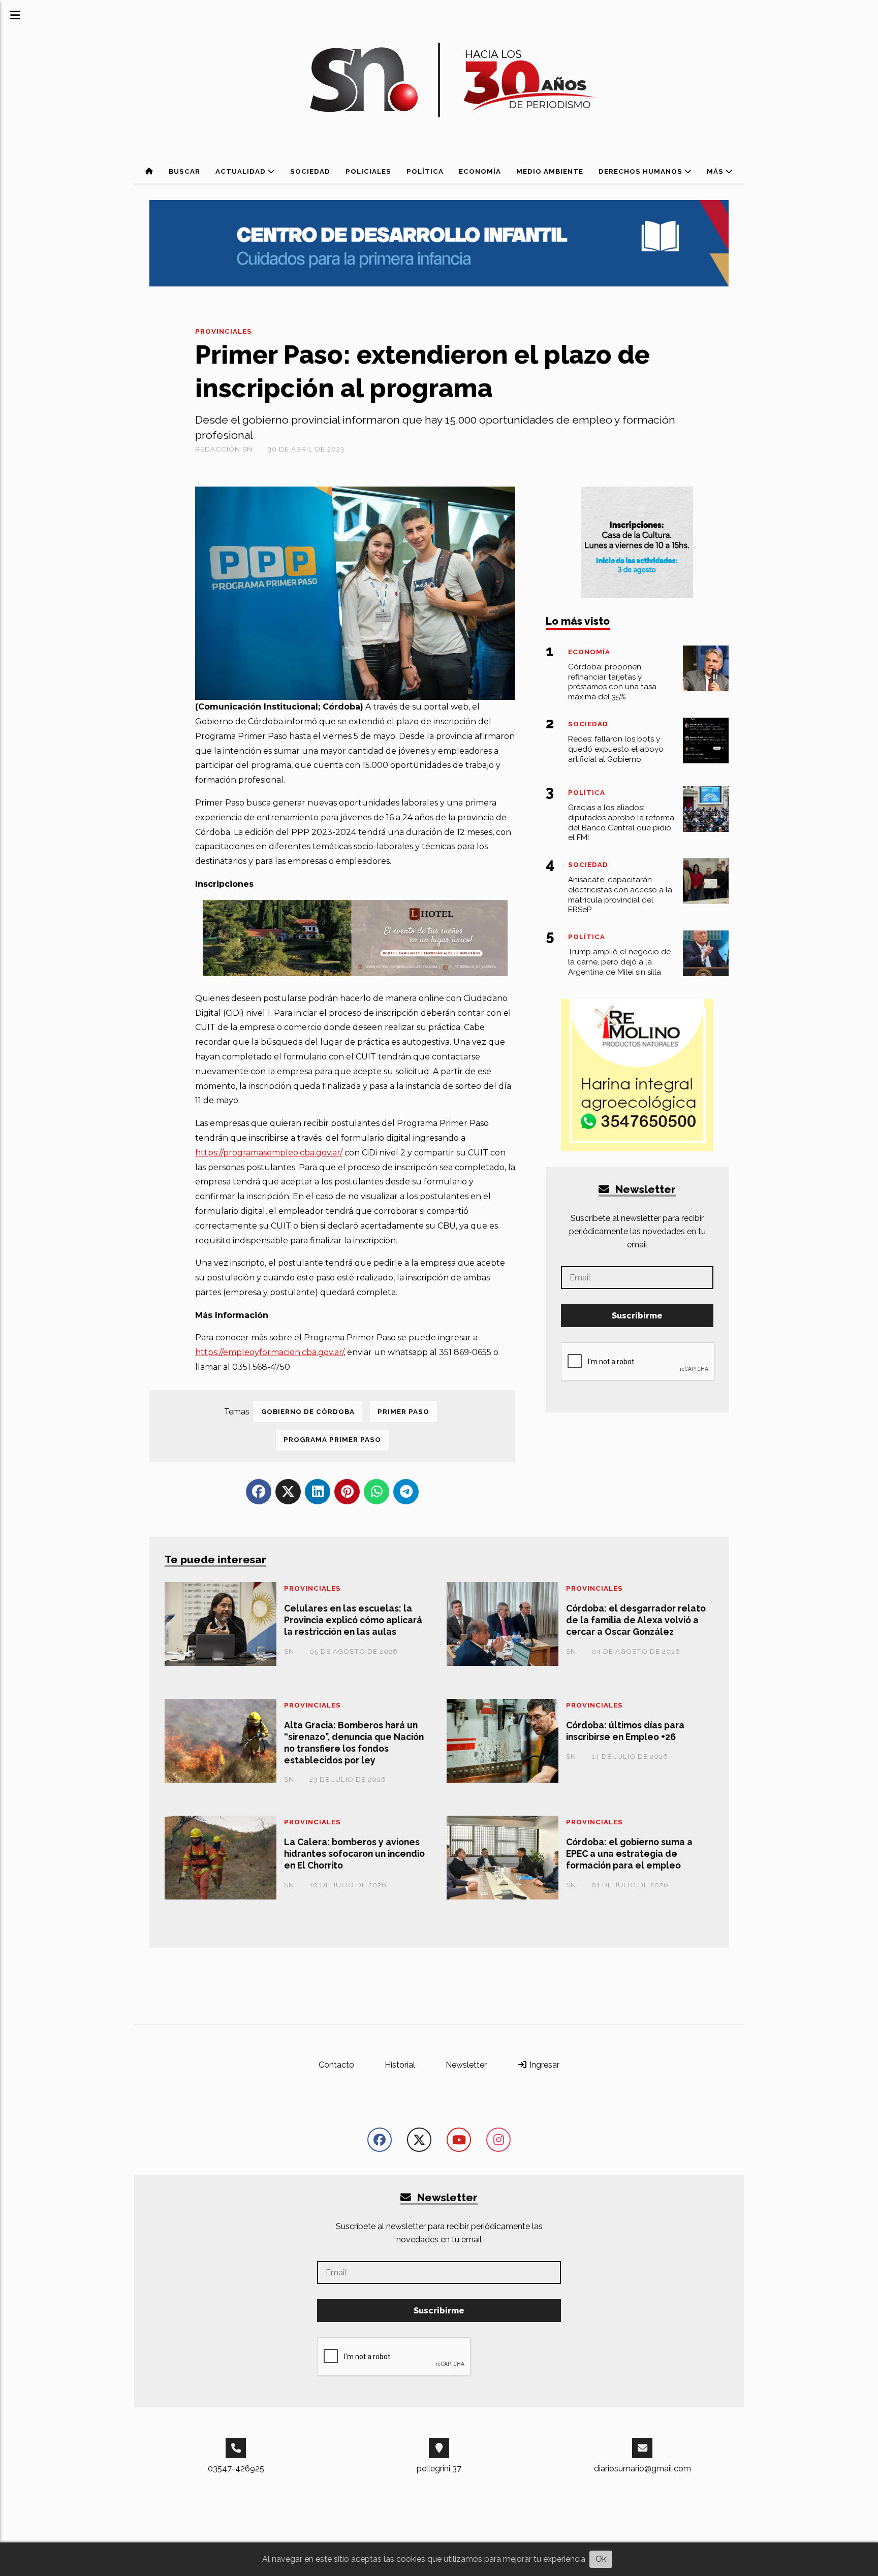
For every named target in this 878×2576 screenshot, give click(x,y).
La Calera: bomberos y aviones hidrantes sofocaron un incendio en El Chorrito (354, 1854)
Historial (400, 2065)
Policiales (368, 171)
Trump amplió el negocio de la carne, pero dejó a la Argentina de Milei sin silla (619, 962)
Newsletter (644, 1189)
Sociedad (310, 171)
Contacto (336, 2065)
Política (425, 171)
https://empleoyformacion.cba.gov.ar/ (269, 1352)
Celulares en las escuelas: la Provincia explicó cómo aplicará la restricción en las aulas (353, 1620)
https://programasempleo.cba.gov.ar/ (269, 1153)
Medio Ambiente (550, 171)
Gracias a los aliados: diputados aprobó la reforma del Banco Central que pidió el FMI (621, 823)
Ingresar (543, 2065)
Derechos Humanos (641, 171)
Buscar (184, 171)
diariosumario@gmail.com (642, 2469)
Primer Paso (403, 1412)
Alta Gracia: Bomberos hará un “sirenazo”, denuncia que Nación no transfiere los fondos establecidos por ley (354, 1743)
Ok (601, 2559)
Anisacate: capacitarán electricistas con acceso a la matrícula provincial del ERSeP (620, 895)
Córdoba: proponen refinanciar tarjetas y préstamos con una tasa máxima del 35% (612, 682)
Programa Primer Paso (332, 1440)
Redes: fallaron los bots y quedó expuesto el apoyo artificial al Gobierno (616, 749)
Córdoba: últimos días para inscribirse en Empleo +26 (625, 1731)
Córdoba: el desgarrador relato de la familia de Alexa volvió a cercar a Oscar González (636, 1620)
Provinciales (224, 331)
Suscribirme (637, 1316)
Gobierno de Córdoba (308, 1412)
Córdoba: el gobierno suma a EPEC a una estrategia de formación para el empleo (629, 1854)
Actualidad (242, 171)
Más (716, 171)
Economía (480, 171)
